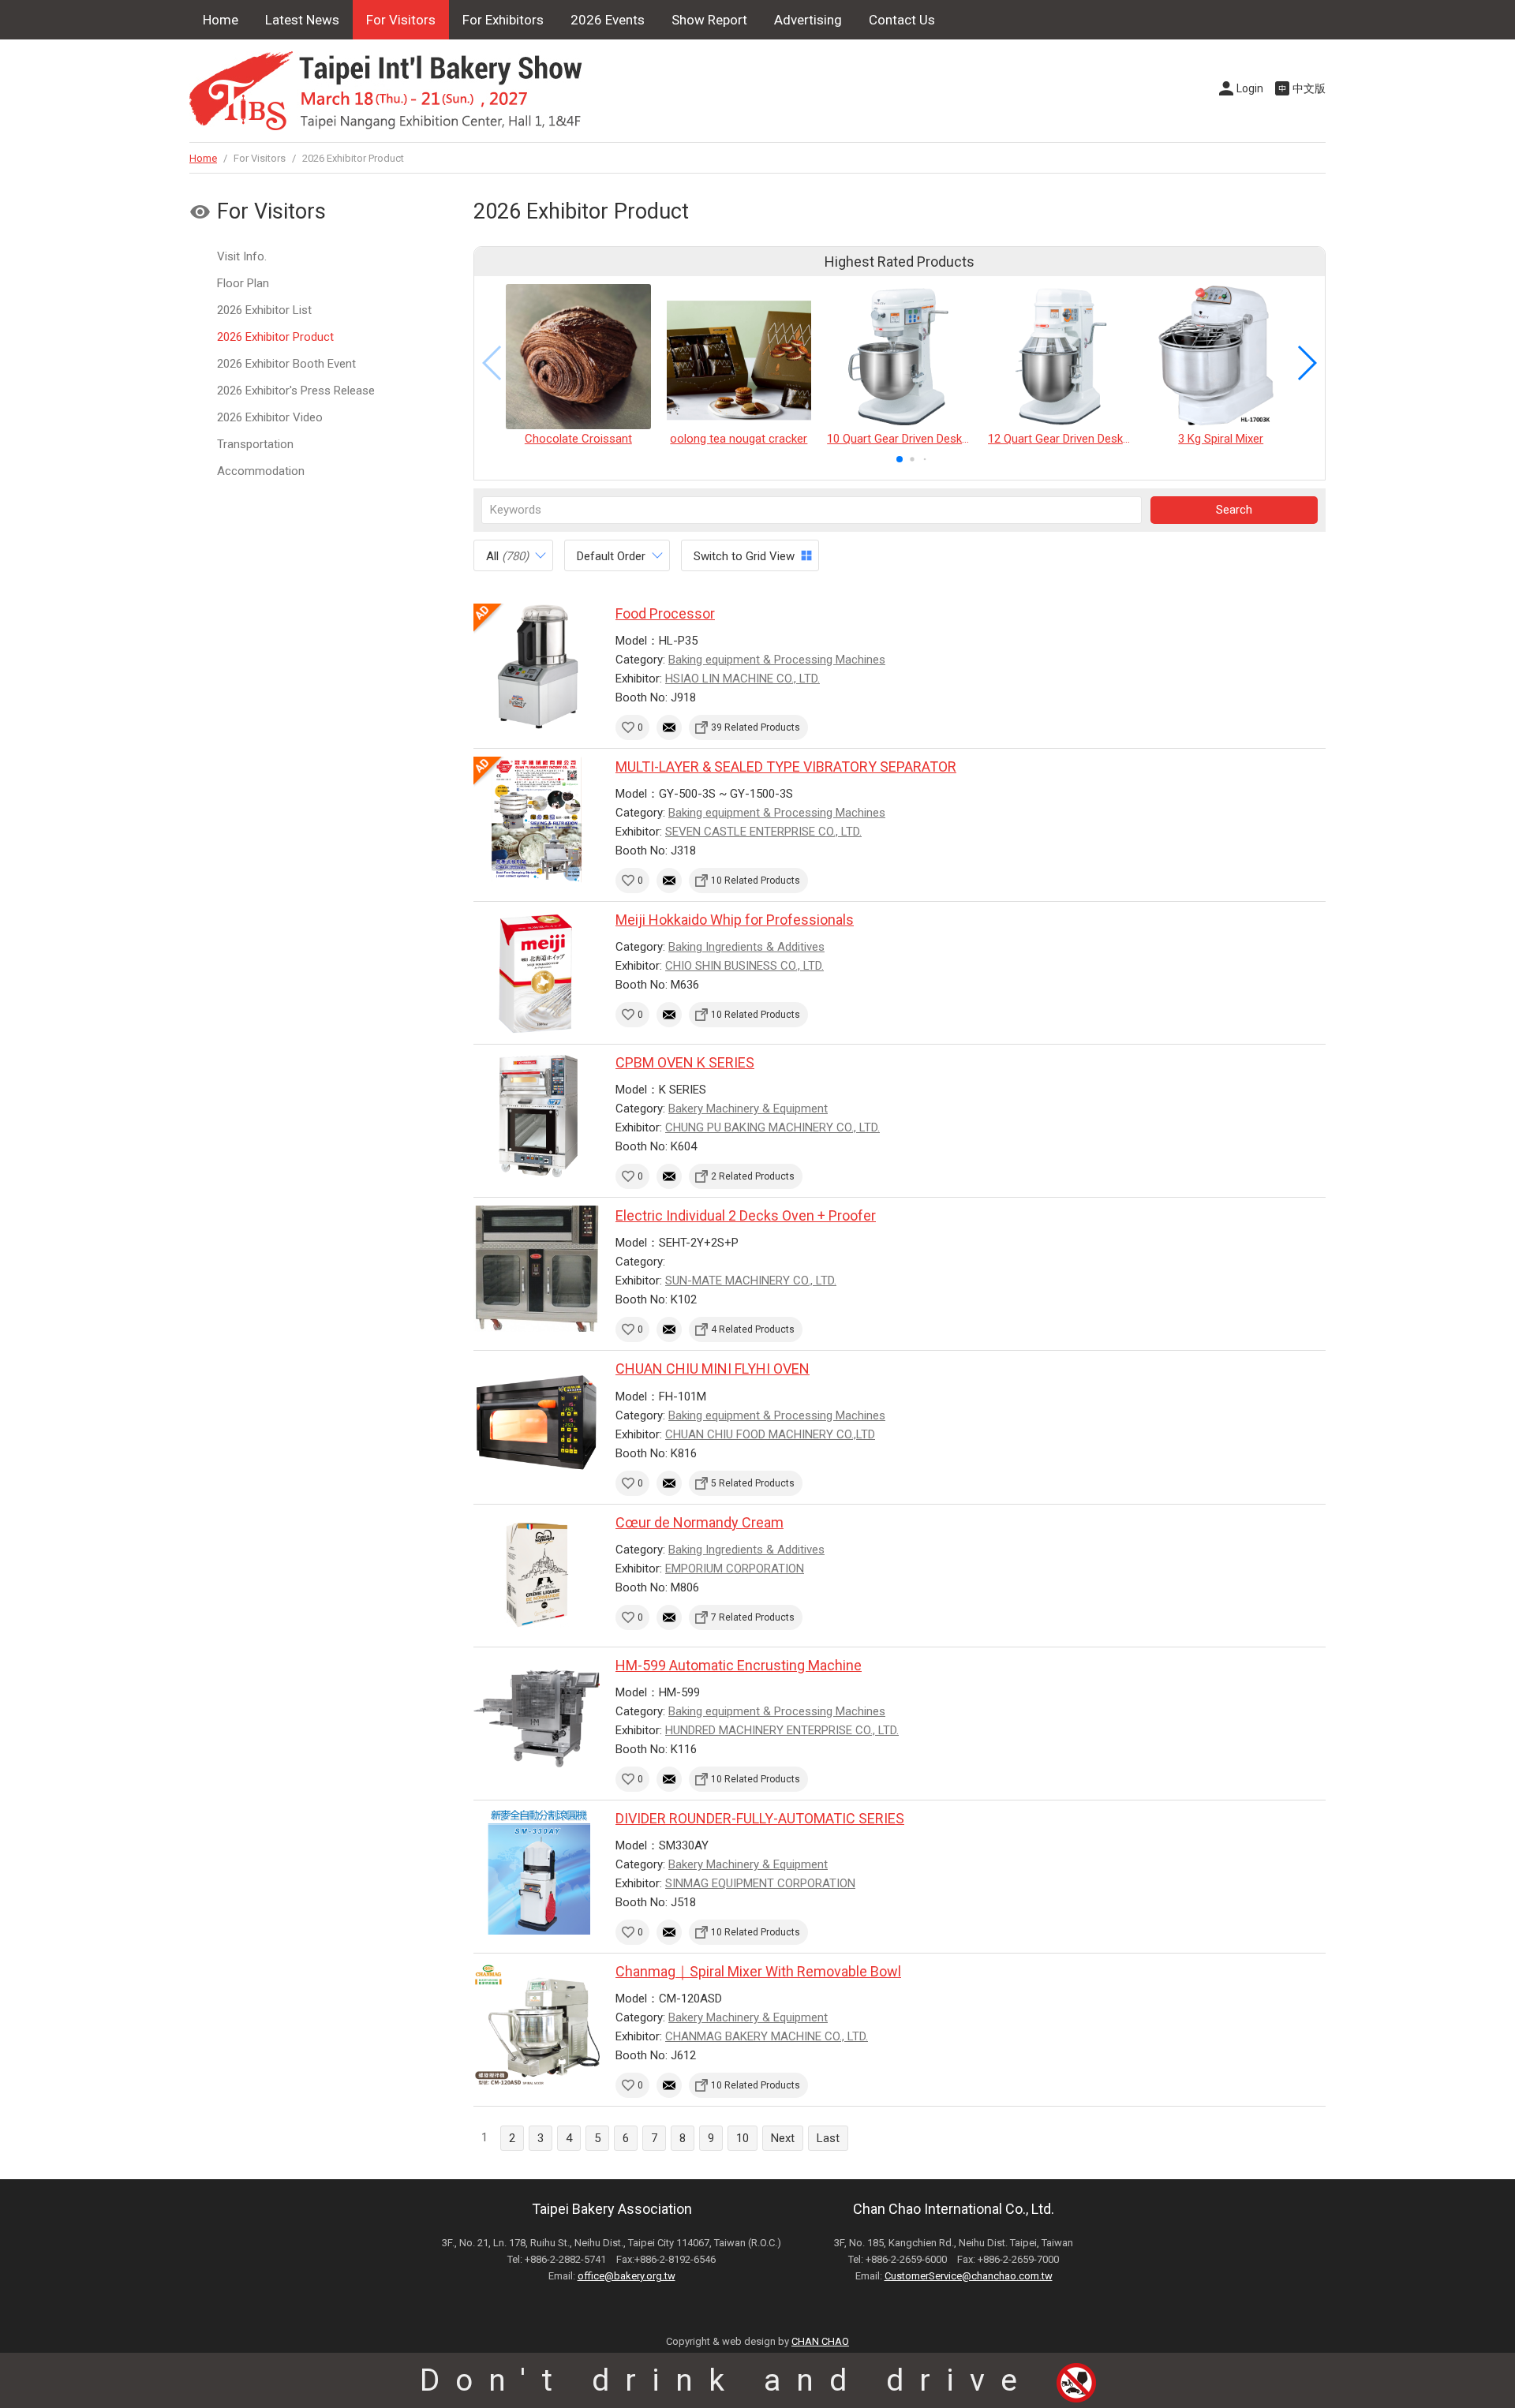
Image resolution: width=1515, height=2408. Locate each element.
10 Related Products (756, 881)
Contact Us (902, 20)
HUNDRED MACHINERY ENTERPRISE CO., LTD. (782, 1730)
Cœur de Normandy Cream (700, 1522)
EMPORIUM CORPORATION (735, 1569)
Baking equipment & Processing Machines (777, 660)
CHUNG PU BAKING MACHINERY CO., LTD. (772, 1127)
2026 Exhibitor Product (275, 337)
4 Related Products (753, 1329)
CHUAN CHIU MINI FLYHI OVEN (713, 1369)
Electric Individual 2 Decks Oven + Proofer (746, 1215)
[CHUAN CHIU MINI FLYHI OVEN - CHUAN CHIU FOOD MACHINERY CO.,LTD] (537, 1422)
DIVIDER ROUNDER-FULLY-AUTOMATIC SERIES (760, 1818)
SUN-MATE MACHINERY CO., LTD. (751, 1281)
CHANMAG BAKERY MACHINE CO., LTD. (767, 2036)
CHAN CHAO (820, 2341)
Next (783, 2138)
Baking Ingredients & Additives (746, 947)
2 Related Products (753, 1176)
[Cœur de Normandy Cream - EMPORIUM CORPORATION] (537, 1576)
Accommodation (261, 471)
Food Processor (665, 613)
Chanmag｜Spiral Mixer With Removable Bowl (758, 1971)
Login (1250, 88)
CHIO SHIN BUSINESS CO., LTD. (744, 966)
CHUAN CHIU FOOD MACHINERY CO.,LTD (770, 1434)
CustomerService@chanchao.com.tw (969, 2276)
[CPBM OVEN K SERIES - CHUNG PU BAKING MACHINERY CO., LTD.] (537, 1116)
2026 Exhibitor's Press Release (296, 391)
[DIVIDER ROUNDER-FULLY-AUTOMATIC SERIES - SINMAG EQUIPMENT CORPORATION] (537, 1871)
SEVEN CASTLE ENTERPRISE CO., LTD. (763, 832)
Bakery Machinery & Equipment (748, 1109)
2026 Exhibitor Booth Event (286, 364)
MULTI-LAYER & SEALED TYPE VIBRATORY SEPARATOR (786, 767)
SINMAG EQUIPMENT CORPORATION (760, 1883)
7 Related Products (753, 1617)
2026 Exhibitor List (264, 310)
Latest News (302, 20)
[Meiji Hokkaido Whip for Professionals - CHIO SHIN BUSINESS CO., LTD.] (537, 973)
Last (828, 2138)
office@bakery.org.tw (627, 2276)
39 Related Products (756, 727)
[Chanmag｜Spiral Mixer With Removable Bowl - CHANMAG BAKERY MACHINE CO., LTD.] (537, 2025)
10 (743, 2138)
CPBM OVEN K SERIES (685, 1062)
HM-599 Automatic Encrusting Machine (739, 1665)
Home (221, 20)
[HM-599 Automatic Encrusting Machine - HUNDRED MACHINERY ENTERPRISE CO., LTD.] (537, 1718)
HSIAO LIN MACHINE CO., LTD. (743, 679)
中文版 (1309, 88)
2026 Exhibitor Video (270, 417)
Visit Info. (242, 256)
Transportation (255, 444)
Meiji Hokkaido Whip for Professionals (735, 920)
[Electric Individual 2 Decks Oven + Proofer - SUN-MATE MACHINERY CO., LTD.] (537, 1269)
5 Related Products (753, 1483)
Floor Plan (243, 283)
